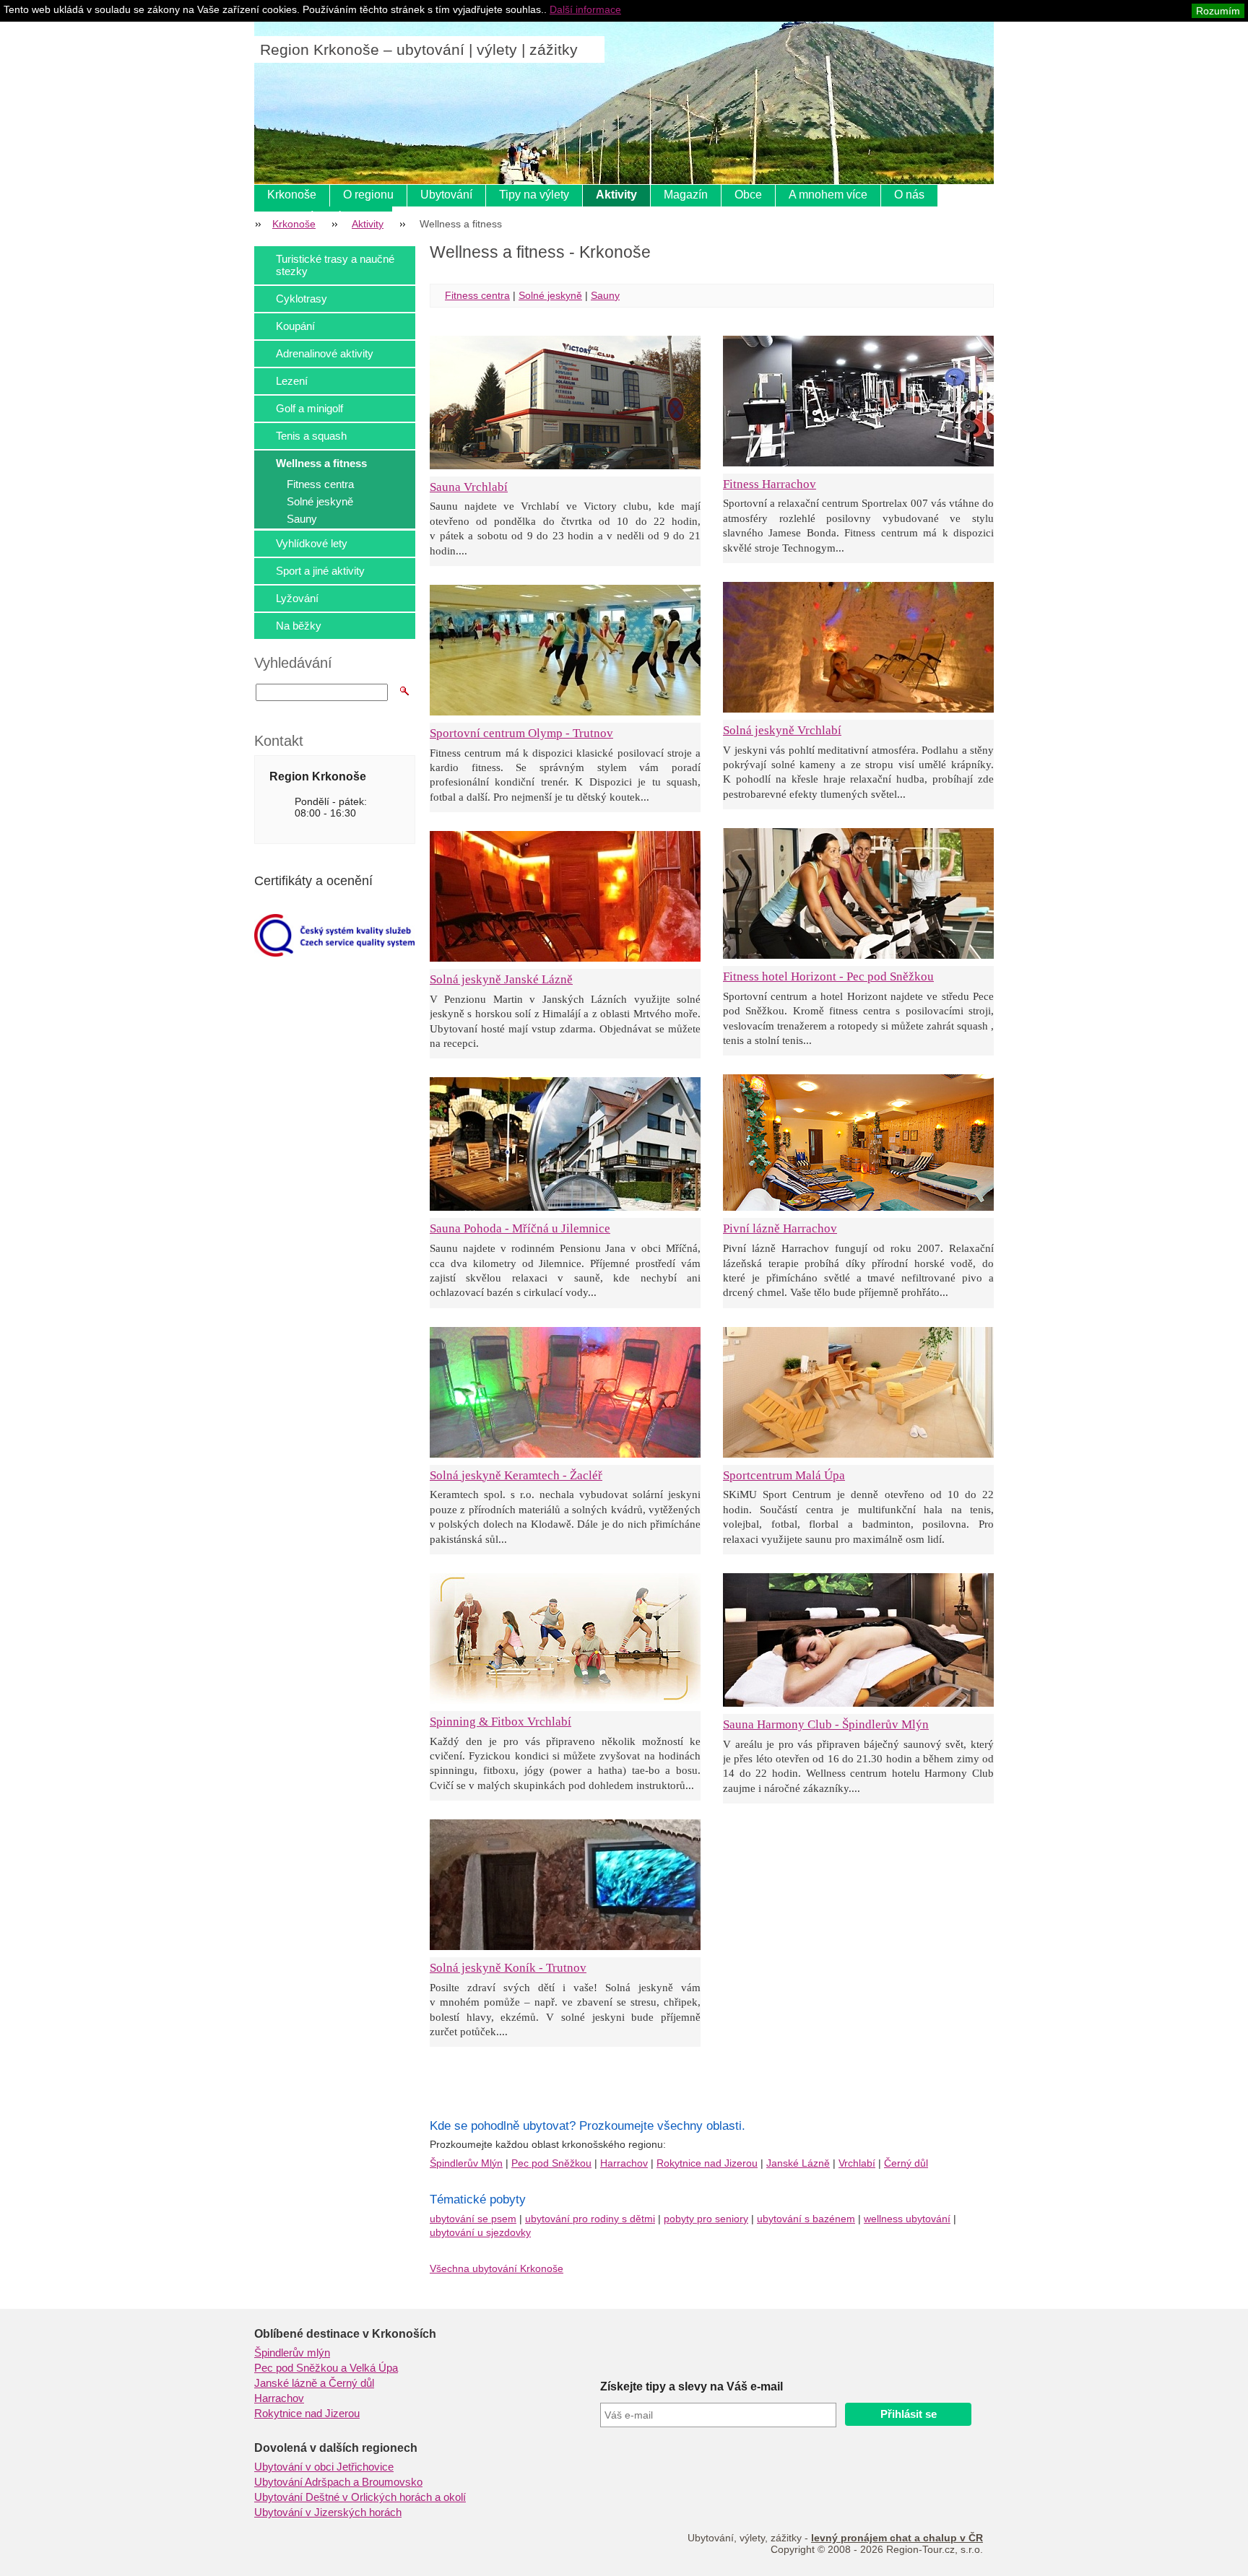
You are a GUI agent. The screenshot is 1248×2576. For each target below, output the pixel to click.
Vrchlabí (857, 2163)
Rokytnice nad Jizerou (707, 2163)
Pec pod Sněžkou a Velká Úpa (326, 2368)
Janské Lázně (798, 2163)
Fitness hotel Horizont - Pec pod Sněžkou (828, 976)
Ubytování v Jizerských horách (328, 2512)
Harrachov (624, 2163)
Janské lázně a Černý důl (314, 2383)
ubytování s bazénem (806, 2219)
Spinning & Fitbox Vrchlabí (500, 1722)
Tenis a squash (311, 436)
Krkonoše (292, 195)
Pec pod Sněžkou (551, 2163)
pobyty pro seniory (706, 2219)
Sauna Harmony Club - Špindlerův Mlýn (826, 1724)
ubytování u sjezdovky (480, 2232)
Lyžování (297, 598)
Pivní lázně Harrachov (780, 1228)
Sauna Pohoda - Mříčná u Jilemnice (520, 1228)
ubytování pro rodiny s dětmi (590, 2219)
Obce (748, 195)
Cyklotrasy (302, 299)
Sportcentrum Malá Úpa (784, 1475)
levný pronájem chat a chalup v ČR (897, 2538)
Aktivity (616, 195)
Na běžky (299, 626)
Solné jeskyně (320, 501)
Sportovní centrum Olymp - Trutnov (521, 733)
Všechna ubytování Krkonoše (497, 2268)
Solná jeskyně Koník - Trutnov (508, 1968)
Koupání (295, 326)
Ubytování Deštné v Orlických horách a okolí (360, 2497)
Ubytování (446, 195)
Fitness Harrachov (770, 484)
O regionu (368, 195)
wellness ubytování (907, 2219)
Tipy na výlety (534, 195)
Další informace (585, 9)
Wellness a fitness (321, 463)
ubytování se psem (473, 2219)
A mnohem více (828, 195)
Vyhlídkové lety (312, 543)
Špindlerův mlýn (292, 2353)
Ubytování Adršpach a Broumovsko (338, 2482)
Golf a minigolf (309, 408)
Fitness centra (320, 484)
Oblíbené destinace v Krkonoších (345, 2334)
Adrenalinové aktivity (325, 353)
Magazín (686, 195)
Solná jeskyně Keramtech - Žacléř (516, 1475)
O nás (909, 195)
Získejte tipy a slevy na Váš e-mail (692, 2386)
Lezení (292, 381)
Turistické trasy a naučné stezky (335, 265)
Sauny (302, 519)
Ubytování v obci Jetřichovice (324, 2467)
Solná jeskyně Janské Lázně (501, 979)
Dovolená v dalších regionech (336, 2448)
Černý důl (906, 2163)
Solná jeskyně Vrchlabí (782, 730)
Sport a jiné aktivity (320, 571)
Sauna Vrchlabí (469, 487)
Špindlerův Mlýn (466, 2163)
